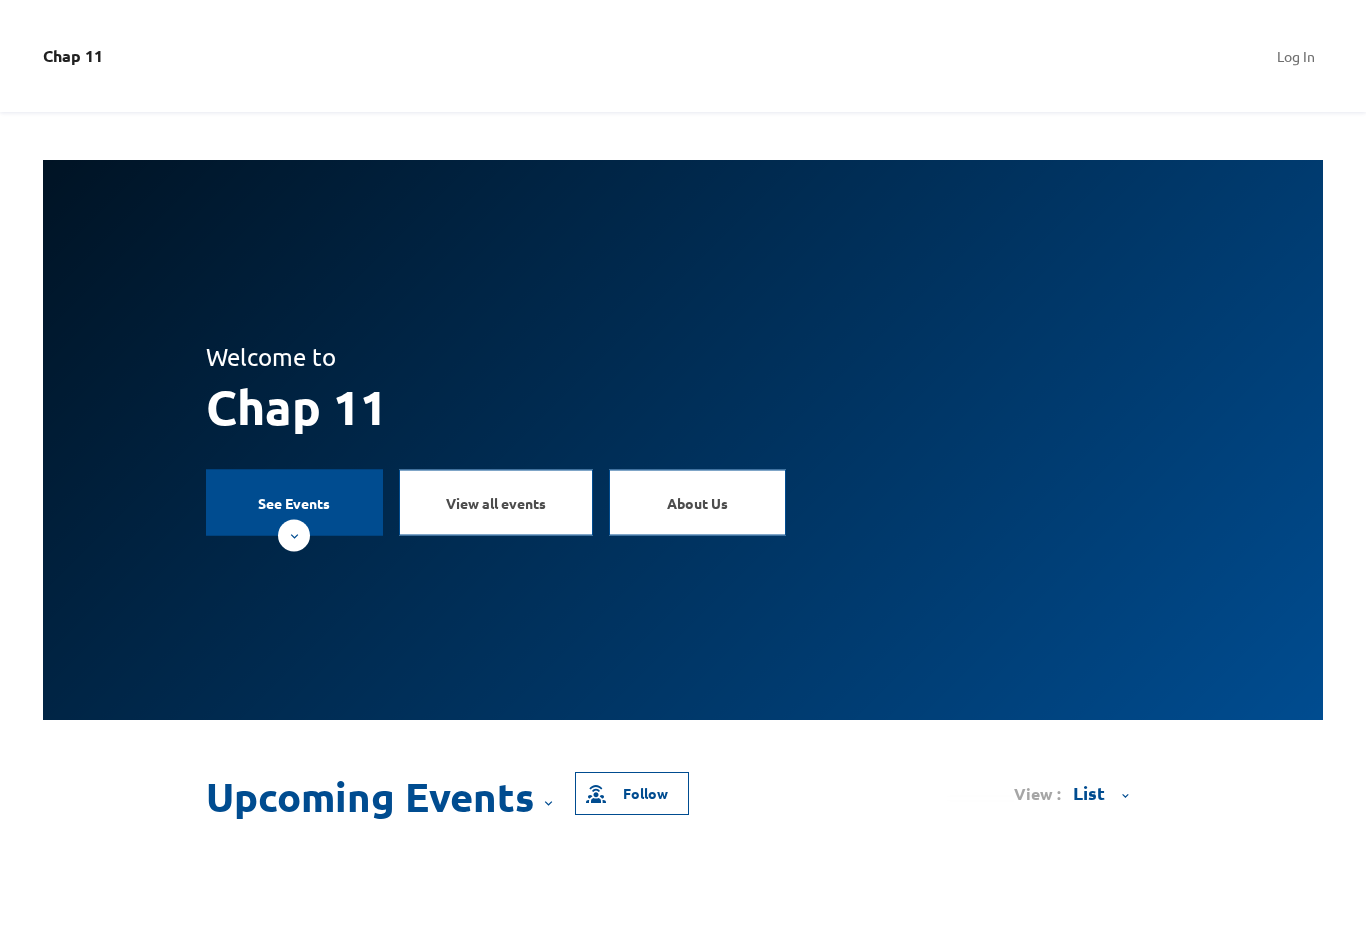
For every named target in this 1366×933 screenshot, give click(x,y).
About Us (697, 502)
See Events (294, 502)
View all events (496, 502)
